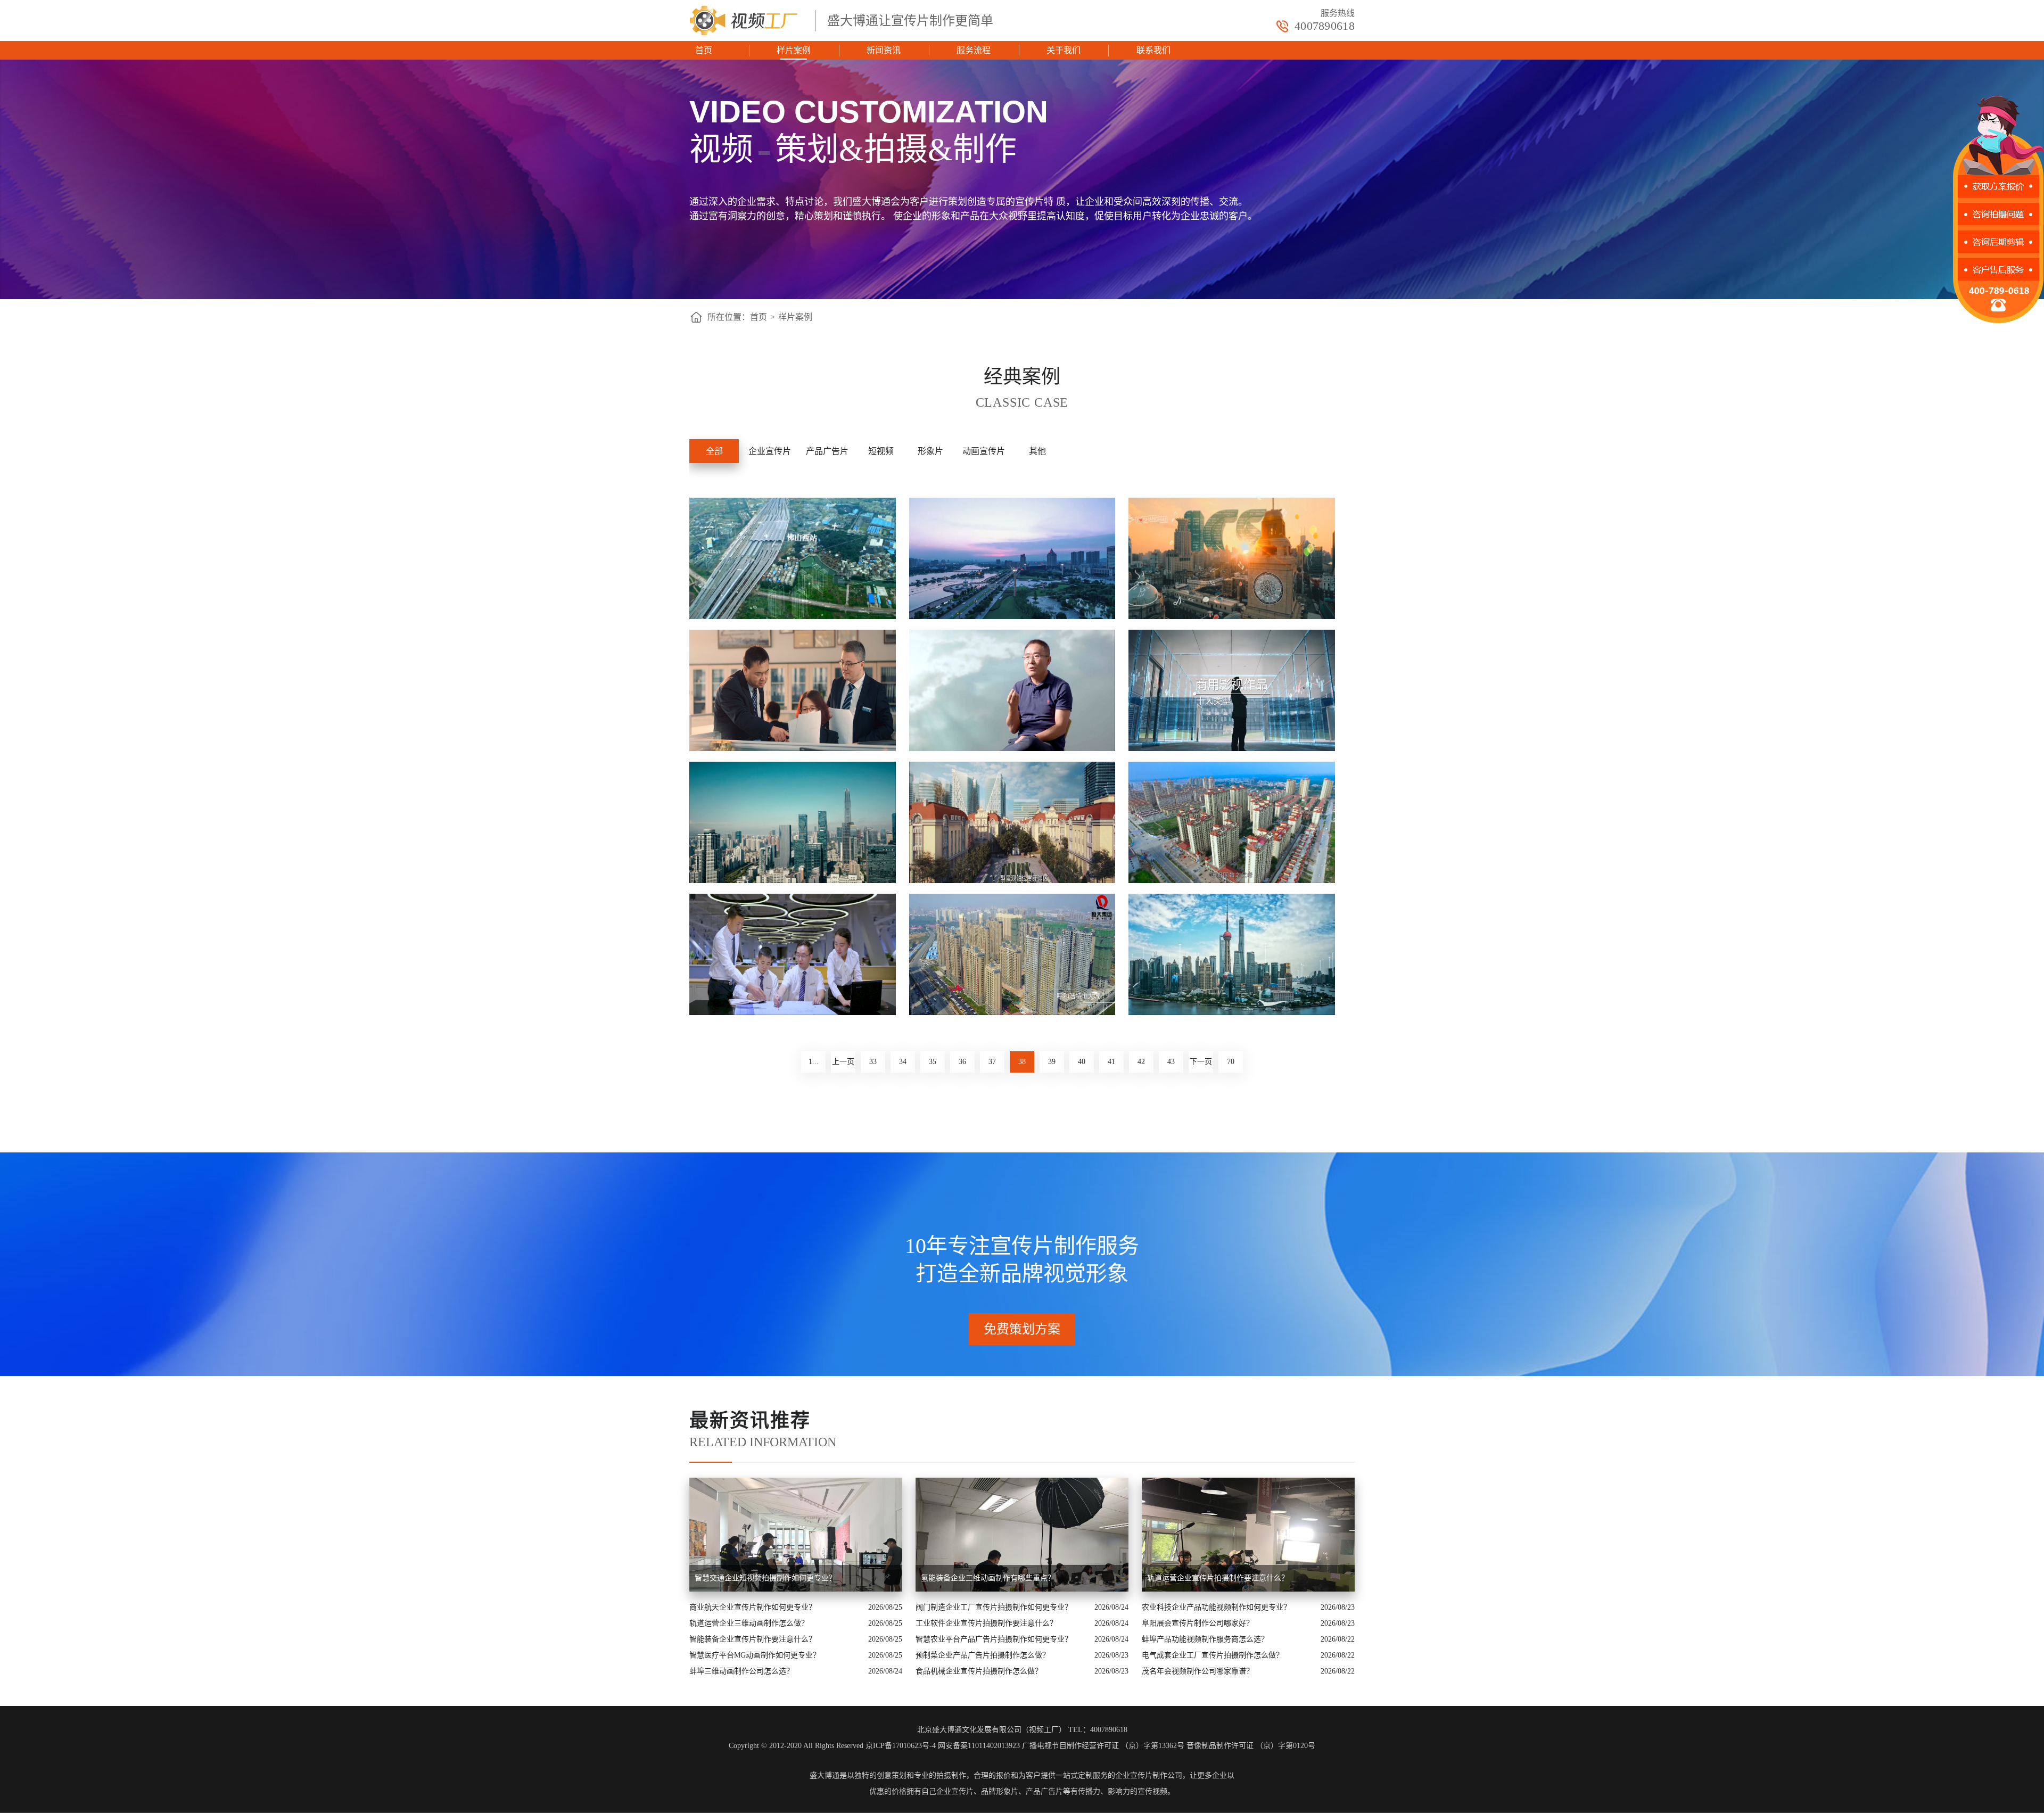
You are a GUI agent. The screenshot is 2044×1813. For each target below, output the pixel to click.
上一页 (843, 1062)
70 (1231, 1062)
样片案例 (794, 50)
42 (1141, 1062)
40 (1082, 1062)
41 (1111, 1062)
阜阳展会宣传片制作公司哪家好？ (1198, 1623)
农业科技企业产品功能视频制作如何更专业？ (1216, 1607)
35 (933, 1062)
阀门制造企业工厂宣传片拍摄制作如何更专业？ (994, 1607)
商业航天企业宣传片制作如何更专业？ (753, 1607)
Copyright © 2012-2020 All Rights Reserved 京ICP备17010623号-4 (832, 1746)
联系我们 (1153, 50)
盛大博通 (825, 1775)
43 (1171, 1062)
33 (873, 1062)
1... (814, 1062)
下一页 (1201, 1062)
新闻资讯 (884, 50)
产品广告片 (827, 451)
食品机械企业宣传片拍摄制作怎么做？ (979, 1671)
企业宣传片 (770, 451)
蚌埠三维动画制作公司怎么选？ (741, 1671)
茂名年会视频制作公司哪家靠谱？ (1198, 1671)
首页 (704, 50)
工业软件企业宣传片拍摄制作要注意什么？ (986, 1623)
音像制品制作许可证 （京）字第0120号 (1251, 1746)
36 (962, 1062)
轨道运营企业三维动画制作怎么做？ (749, 1623)
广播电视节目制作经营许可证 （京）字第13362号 (1103, 1746)
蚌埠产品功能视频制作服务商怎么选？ (1205, 1639)
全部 (714, 451)
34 (903, 1062)
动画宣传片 (984, 451)
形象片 (930, 451)
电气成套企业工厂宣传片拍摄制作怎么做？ (1213, 1655)
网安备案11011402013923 (979, 1746)
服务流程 (974, 50)
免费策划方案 (1022, 1329)
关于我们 (1064, 50)
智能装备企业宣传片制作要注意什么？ (753, 1639)
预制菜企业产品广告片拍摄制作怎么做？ (983, 1655)
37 (992, 1062)
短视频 (881, 451)
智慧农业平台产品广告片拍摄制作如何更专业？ (994, 1639)
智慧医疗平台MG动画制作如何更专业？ (755, 1655)
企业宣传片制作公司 (1149, 1775)
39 (1052, 1062)
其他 (1037, 451)
